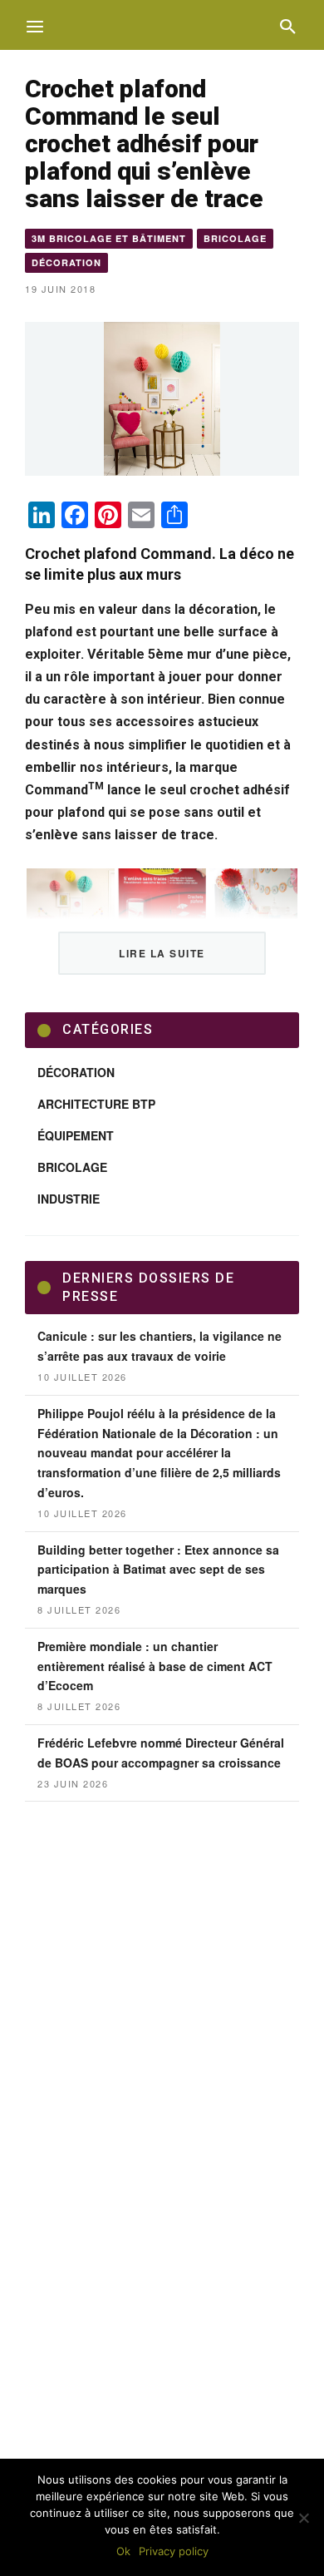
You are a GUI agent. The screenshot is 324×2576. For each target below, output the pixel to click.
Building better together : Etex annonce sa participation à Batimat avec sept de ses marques (158, 1570)
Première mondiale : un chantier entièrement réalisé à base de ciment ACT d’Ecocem (155, 1666)
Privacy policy (174, 2551)
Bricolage (235, 238)
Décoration (66, 262)
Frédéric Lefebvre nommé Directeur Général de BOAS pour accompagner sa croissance (161, 1753)
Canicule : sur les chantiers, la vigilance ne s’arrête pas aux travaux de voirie (160, 1346)
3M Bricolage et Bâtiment (109, 238)
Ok (123, 2551)
